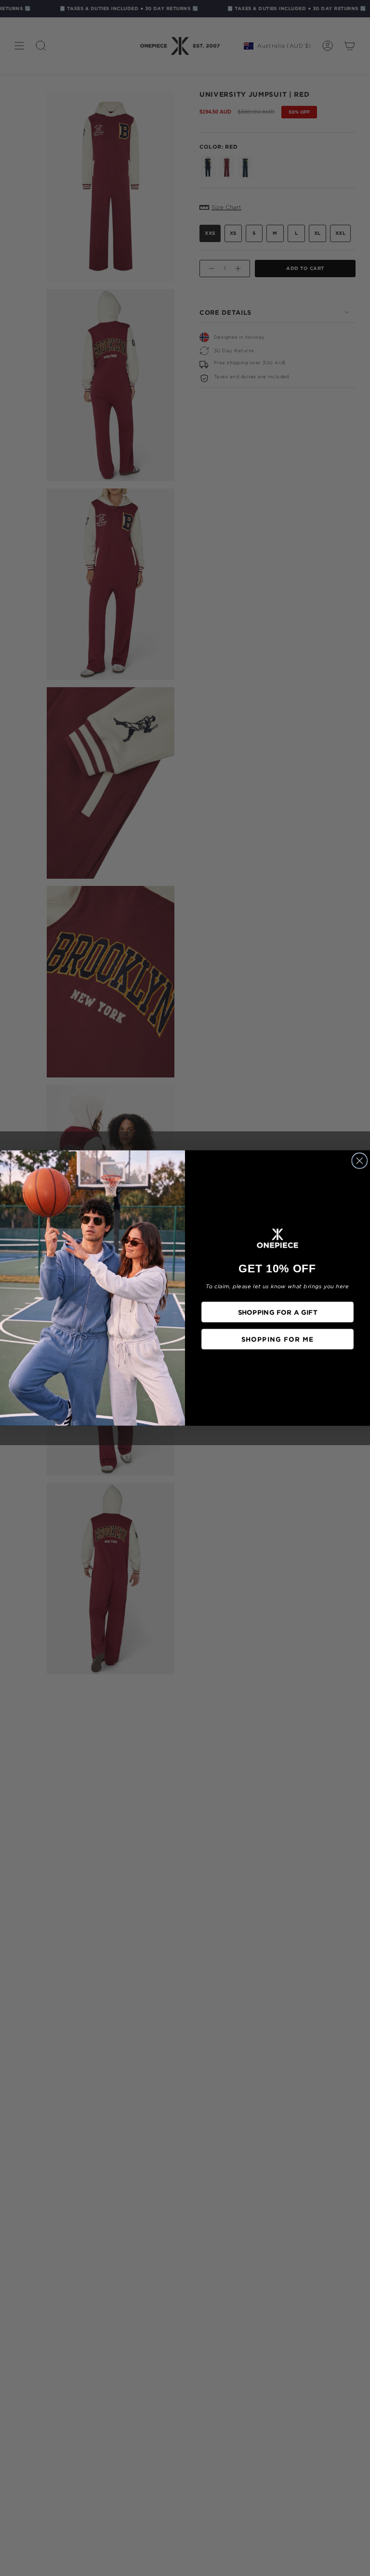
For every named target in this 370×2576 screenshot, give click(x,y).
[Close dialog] (359, 1161)
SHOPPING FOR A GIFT (278, 1312)
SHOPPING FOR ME (277, 1339)
